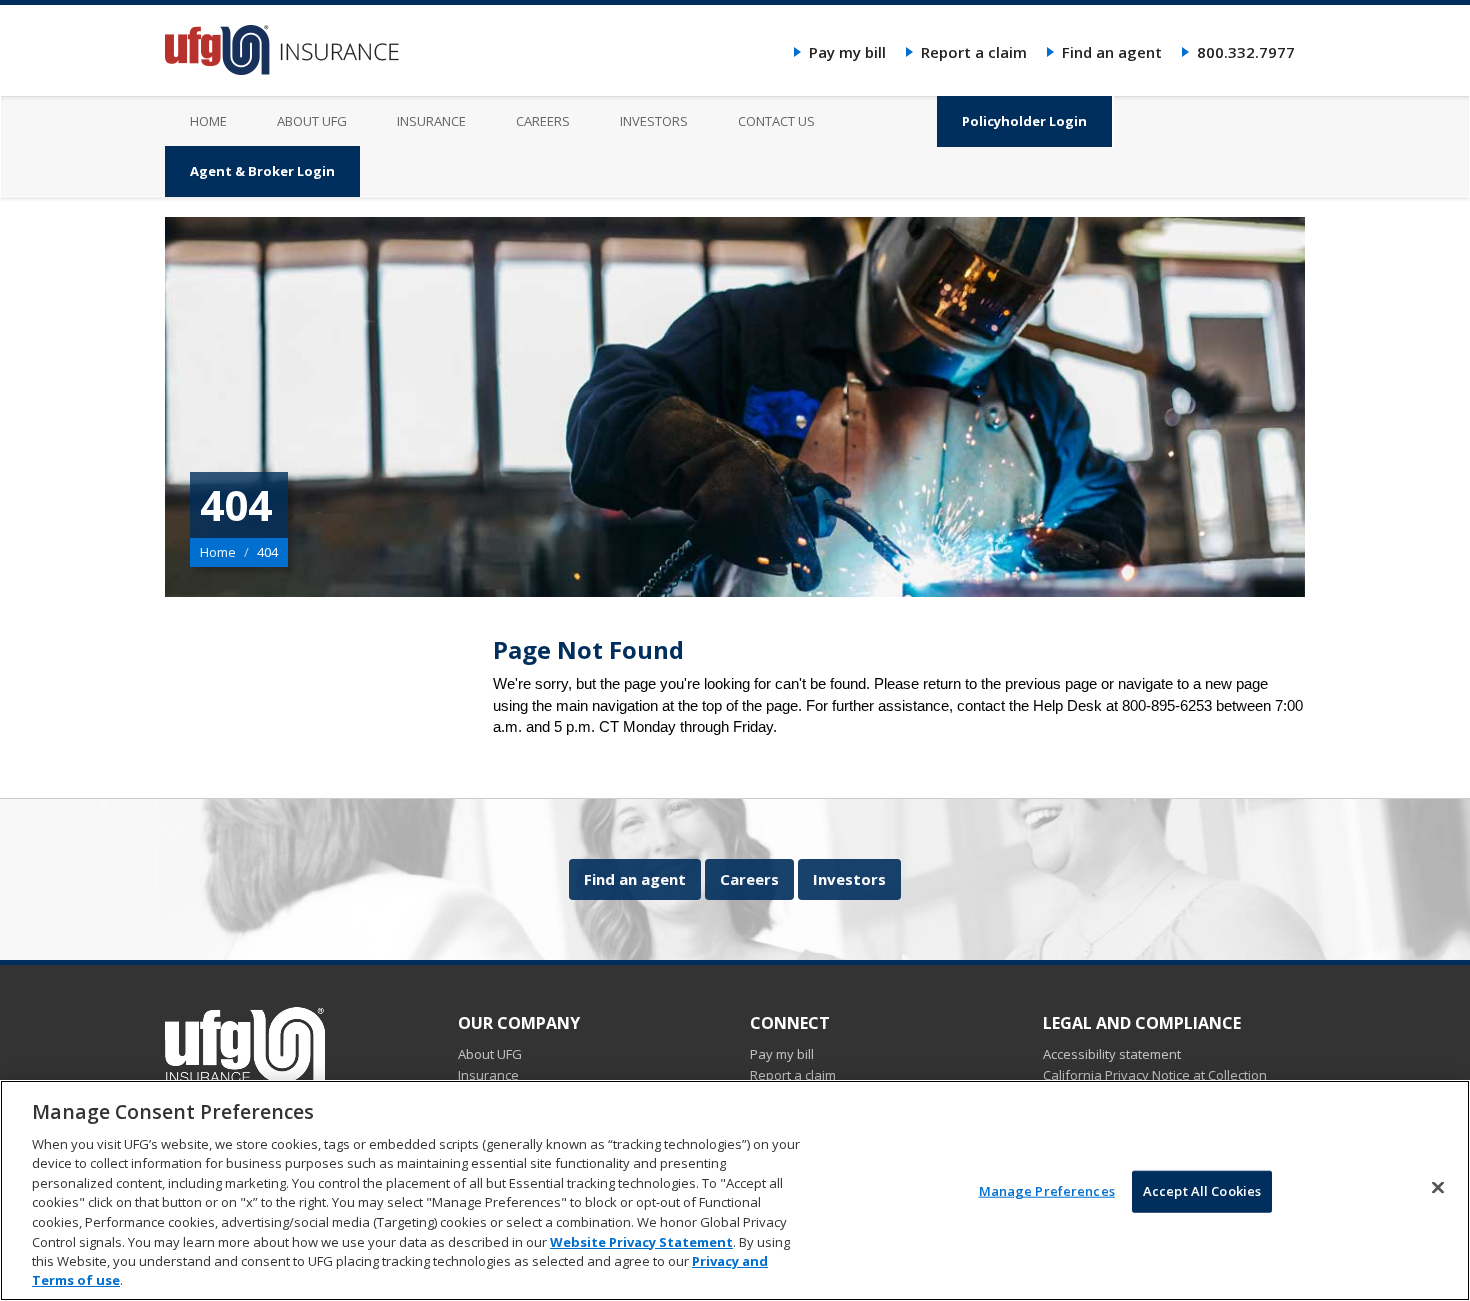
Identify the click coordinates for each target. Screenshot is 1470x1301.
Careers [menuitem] (543, 121)
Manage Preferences (1047, 1191)
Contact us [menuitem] (776, 121)
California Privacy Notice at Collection (1155, 1075)
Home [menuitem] (208, 121)
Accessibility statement (1112, 1054)
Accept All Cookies (1202, 1191)
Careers (749, 879)
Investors (849, 879)
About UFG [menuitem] (312, 121)
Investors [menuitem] (654, 121)
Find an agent (1112, 52)
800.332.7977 (1246, 52)
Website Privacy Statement (641, 1241)
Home (218, 552)
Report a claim (974, 52)
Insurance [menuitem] (431, 121)
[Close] (1438, 1188)
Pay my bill (847, 52)
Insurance (488, 1075)
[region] (735, 1190)
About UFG (490, 1054)
